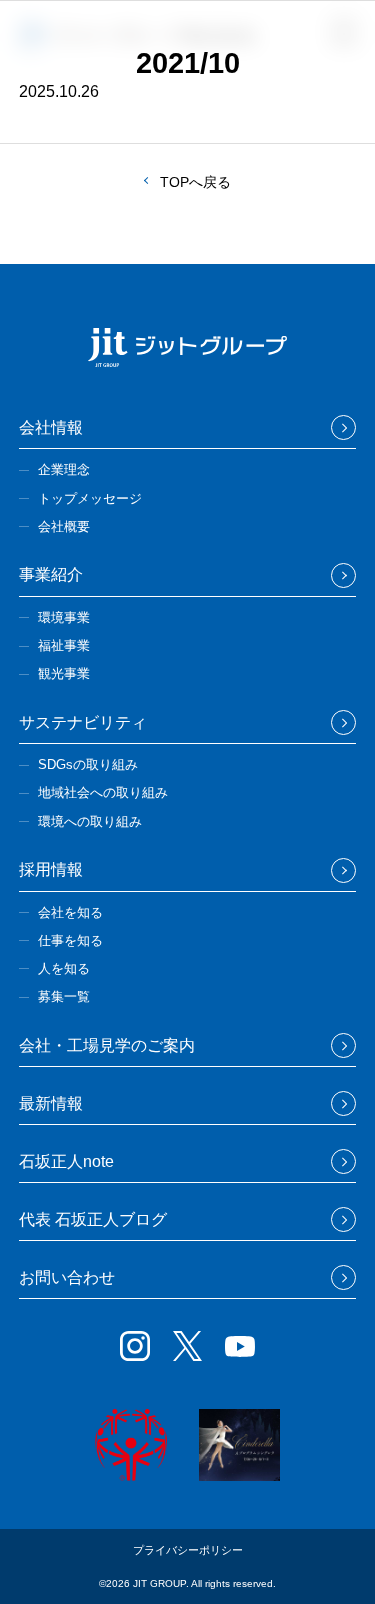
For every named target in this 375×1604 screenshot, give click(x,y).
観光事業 (64, 673)
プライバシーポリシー (188, 1550)
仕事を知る (70, 940)
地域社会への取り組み (103, 792)
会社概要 (64, 526)
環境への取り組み (90, 821)
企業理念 (64, 469)
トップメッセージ (90, 498)
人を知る (64, 968)
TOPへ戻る (195, 182)
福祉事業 (64, 645)
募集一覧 (64, 996)
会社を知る (70, 912)
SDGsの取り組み (88, 764)
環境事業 (64, 617)
